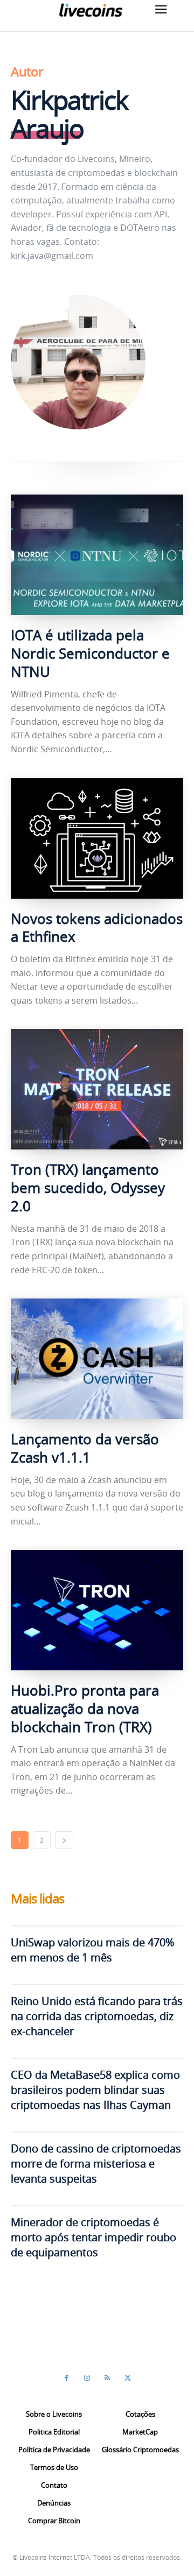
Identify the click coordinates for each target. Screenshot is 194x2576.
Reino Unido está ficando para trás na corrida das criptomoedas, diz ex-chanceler (97, 2016)
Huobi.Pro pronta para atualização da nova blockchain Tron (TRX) (85, 1709)
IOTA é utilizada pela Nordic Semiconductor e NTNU (90, 654)
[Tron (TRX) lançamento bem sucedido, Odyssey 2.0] (97, 1089)
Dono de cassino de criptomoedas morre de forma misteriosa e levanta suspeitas (96, 2164)
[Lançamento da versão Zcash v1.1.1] (97, 1359)
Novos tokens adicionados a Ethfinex (97, 928)
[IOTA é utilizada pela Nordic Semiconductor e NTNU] (97, 555)
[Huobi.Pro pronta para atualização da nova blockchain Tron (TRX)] (97, 1610)
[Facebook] (66, 2378)
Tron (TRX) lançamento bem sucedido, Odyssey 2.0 (88, 1188)
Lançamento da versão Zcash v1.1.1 (85, 1448)
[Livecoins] (91, 10)
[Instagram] (87, 2378)
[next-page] (64, 1840)
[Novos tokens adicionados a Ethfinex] (97, 838)
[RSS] (107, 2378)
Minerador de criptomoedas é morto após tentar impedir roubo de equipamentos (93, 2237)
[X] (128, 2378)
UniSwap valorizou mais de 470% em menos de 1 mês (92, 1950)
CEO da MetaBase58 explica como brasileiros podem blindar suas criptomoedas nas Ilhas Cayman (95, 2090)
